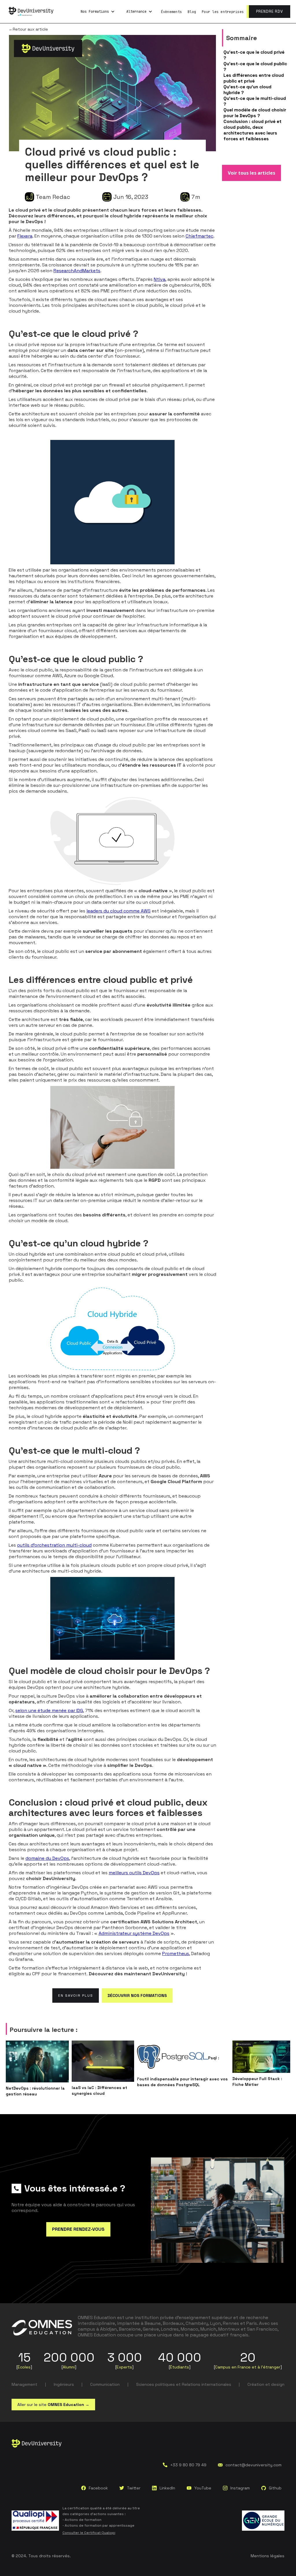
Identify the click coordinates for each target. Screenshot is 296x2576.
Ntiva (160, 279)
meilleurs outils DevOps (134, 1873)
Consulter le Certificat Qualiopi (89, 2533)
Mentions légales (268, 2556)
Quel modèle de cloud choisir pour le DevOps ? (255, 113)
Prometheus (176, 1954)
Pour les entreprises (223, 12)
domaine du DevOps (47, 1858)
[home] (31, 12)
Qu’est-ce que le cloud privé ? (254, 55)
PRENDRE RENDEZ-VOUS (78, 2229)
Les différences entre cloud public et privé (254, 78)
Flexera (25, 236)
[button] (98, 12)
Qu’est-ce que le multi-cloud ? (255, 101)
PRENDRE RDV (270, 11)
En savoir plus (76, 1996)
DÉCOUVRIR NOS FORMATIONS (137, 1996)
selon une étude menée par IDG (49, 1710)
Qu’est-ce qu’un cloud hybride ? (247, 90)
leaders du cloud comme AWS (119, 911)
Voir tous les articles (251, 173)
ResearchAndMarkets (77, 271)
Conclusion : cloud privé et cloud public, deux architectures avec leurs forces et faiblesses (252, 130)
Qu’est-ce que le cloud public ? (255, 67)
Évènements (172, 12)
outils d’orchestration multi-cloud (54, 1545)
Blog (192, 12)
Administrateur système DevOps (134, 1933)
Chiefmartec (199, 236)
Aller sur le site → (53, 2405)
